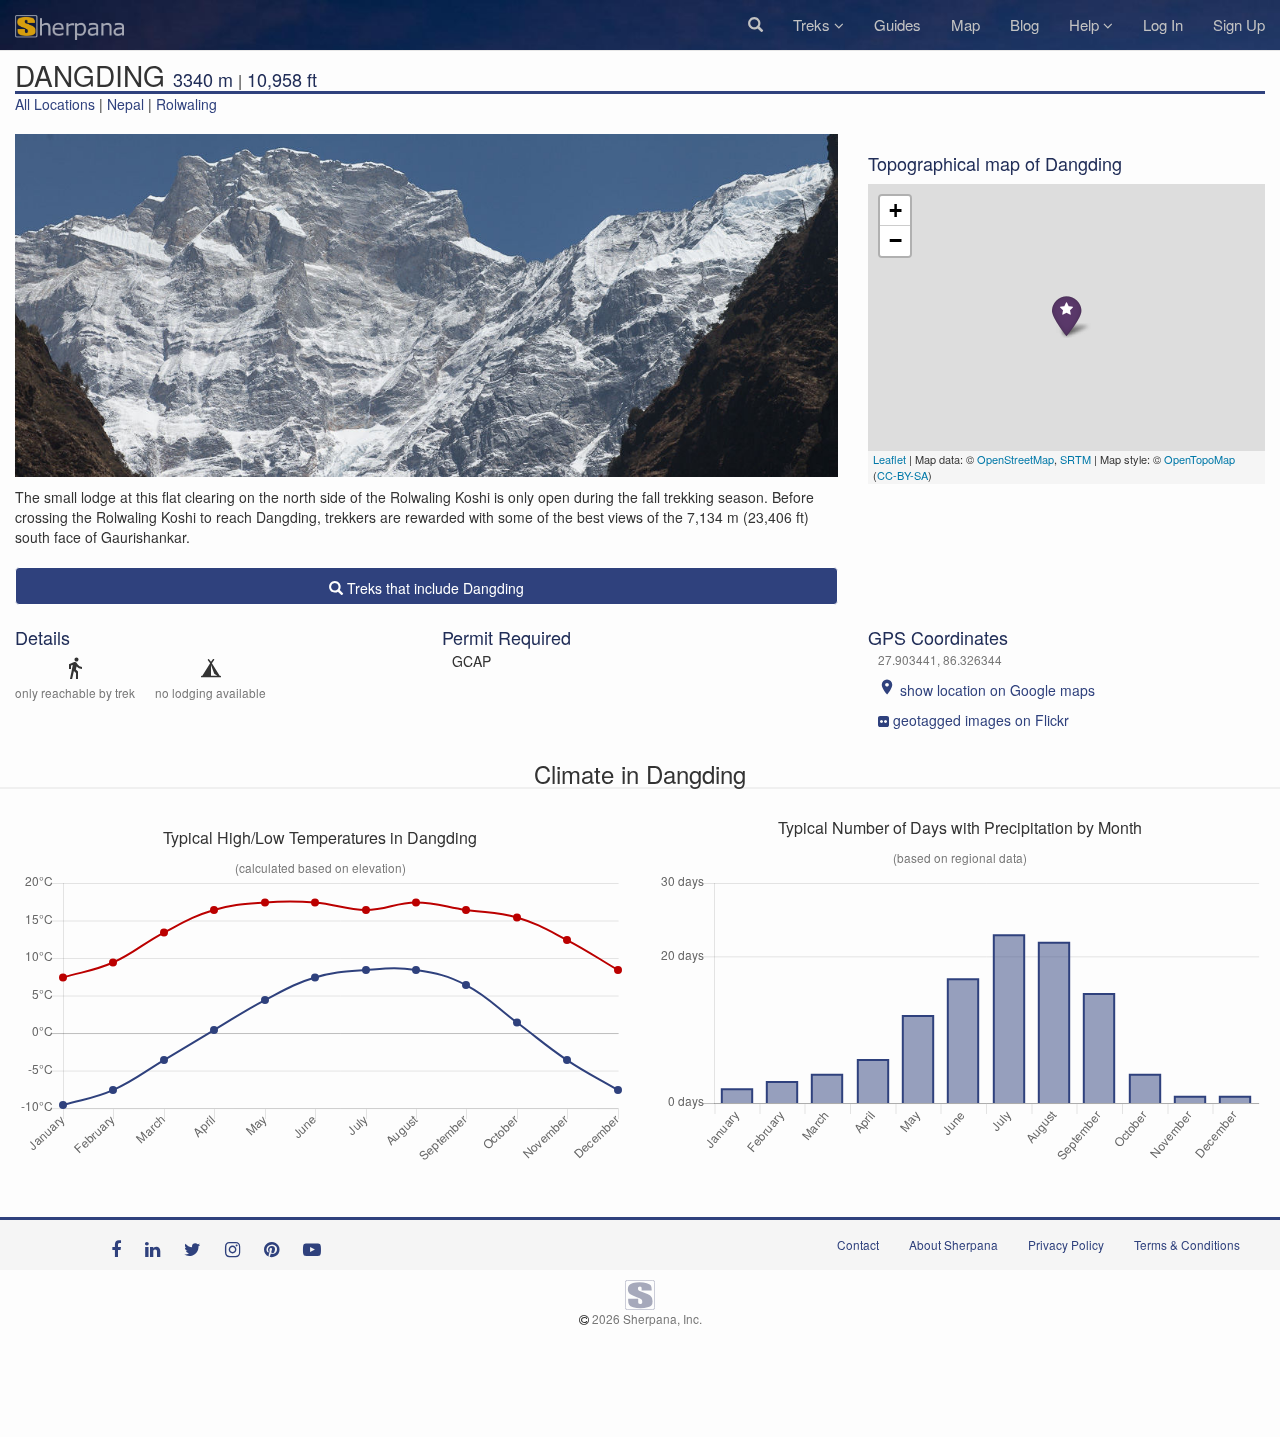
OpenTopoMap (1199, 459)
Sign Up (1239, 24)
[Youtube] (317, 1245)
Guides (897, 24)
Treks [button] (813, 24)
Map (965, 24)
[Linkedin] (157, 1245)
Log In (1163, 24)
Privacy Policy (1066, 1244)
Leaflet (889, 459)
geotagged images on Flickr (981, 720)
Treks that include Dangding (433, 588)
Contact (858, 1244)
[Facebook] (121, 1245)
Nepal (125, 104)
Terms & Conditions (1187, 1244)
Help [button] (1086, 24)
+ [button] (895, 210)
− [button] (895, 240)
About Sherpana (953, 1244)
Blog (1024, 24)
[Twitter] (197, 1245)
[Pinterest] (276, 1245)
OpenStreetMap (1015, 459)
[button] (755, 25)
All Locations (55, 104)
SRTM (1075, 459)
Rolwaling (186, 104)
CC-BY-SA (902, 475)
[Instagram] (237, 1245)
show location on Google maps (986, 690)
